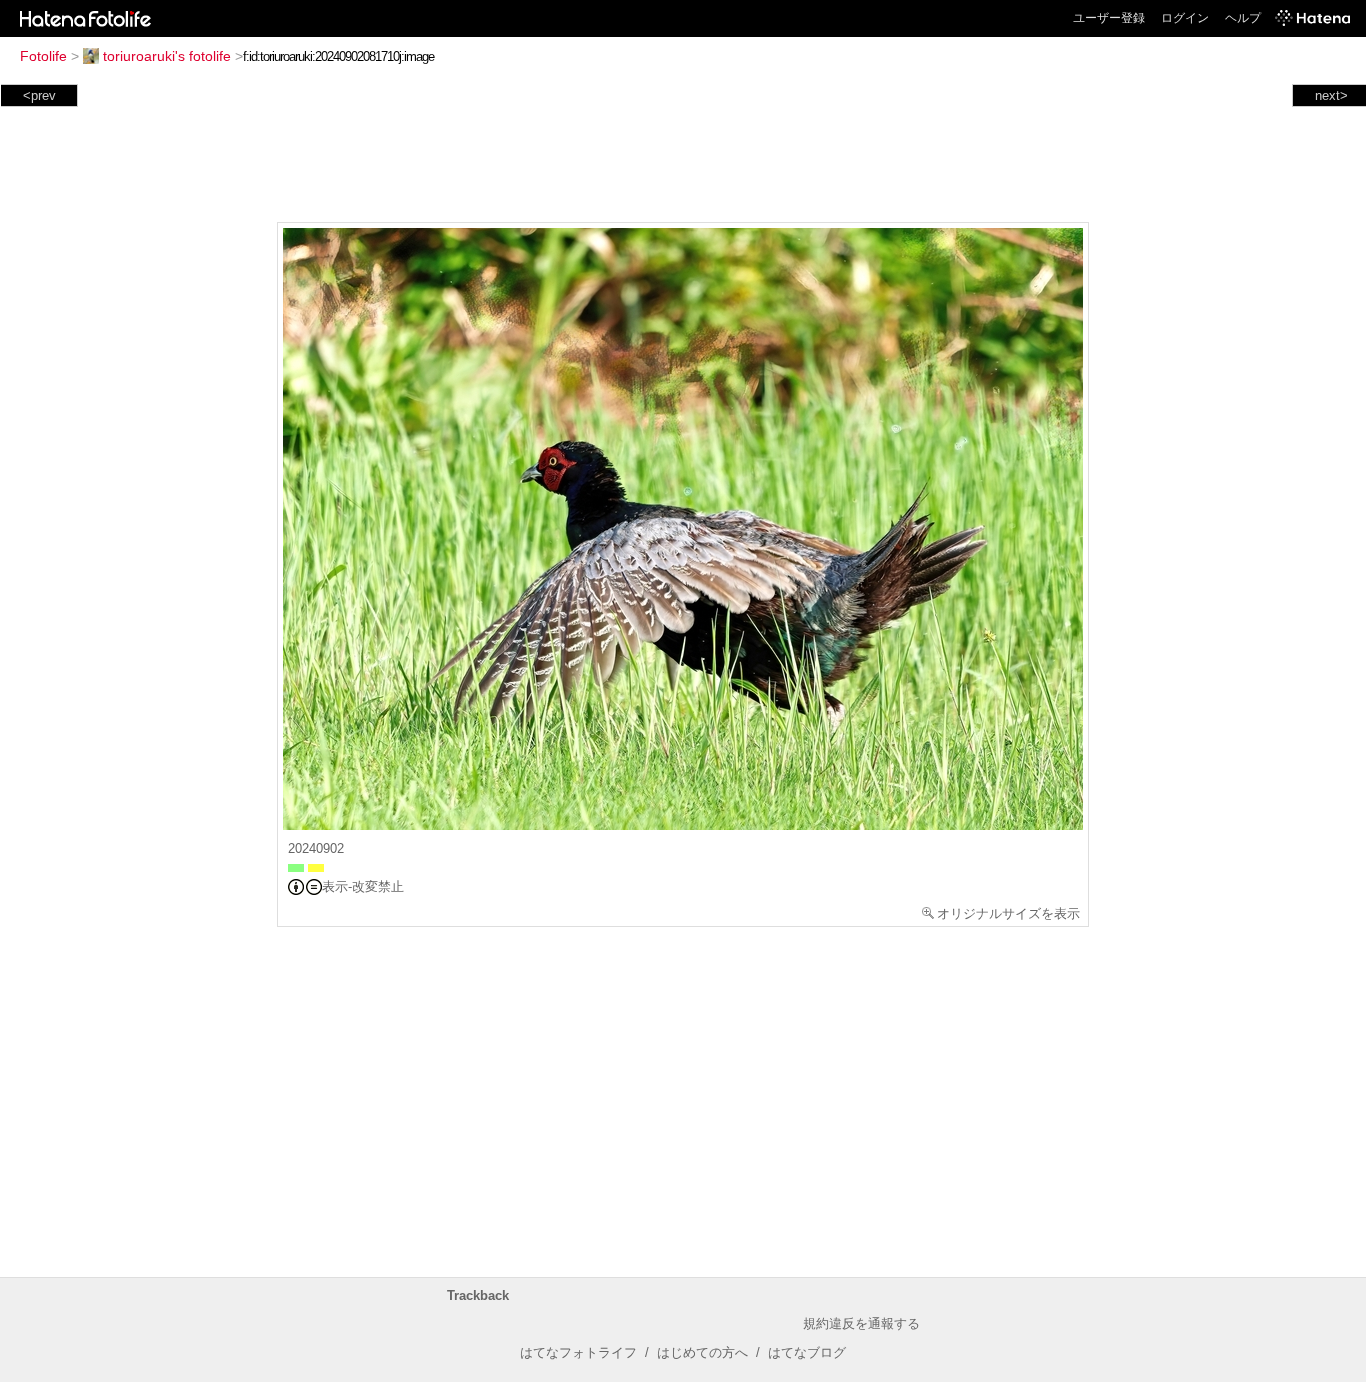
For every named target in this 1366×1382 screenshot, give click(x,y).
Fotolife (43, 56)
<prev (39, 95)
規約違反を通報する (861, 1323)
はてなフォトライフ (578, 1352)
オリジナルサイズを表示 (1008, 913)
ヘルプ (1243, 18)
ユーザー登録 (1109, 18)
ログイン (1185, 18)
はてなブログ (807, 1352)
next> (1331, 95)
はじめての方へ (702, 1352)
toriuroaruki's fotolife (167, 56)
